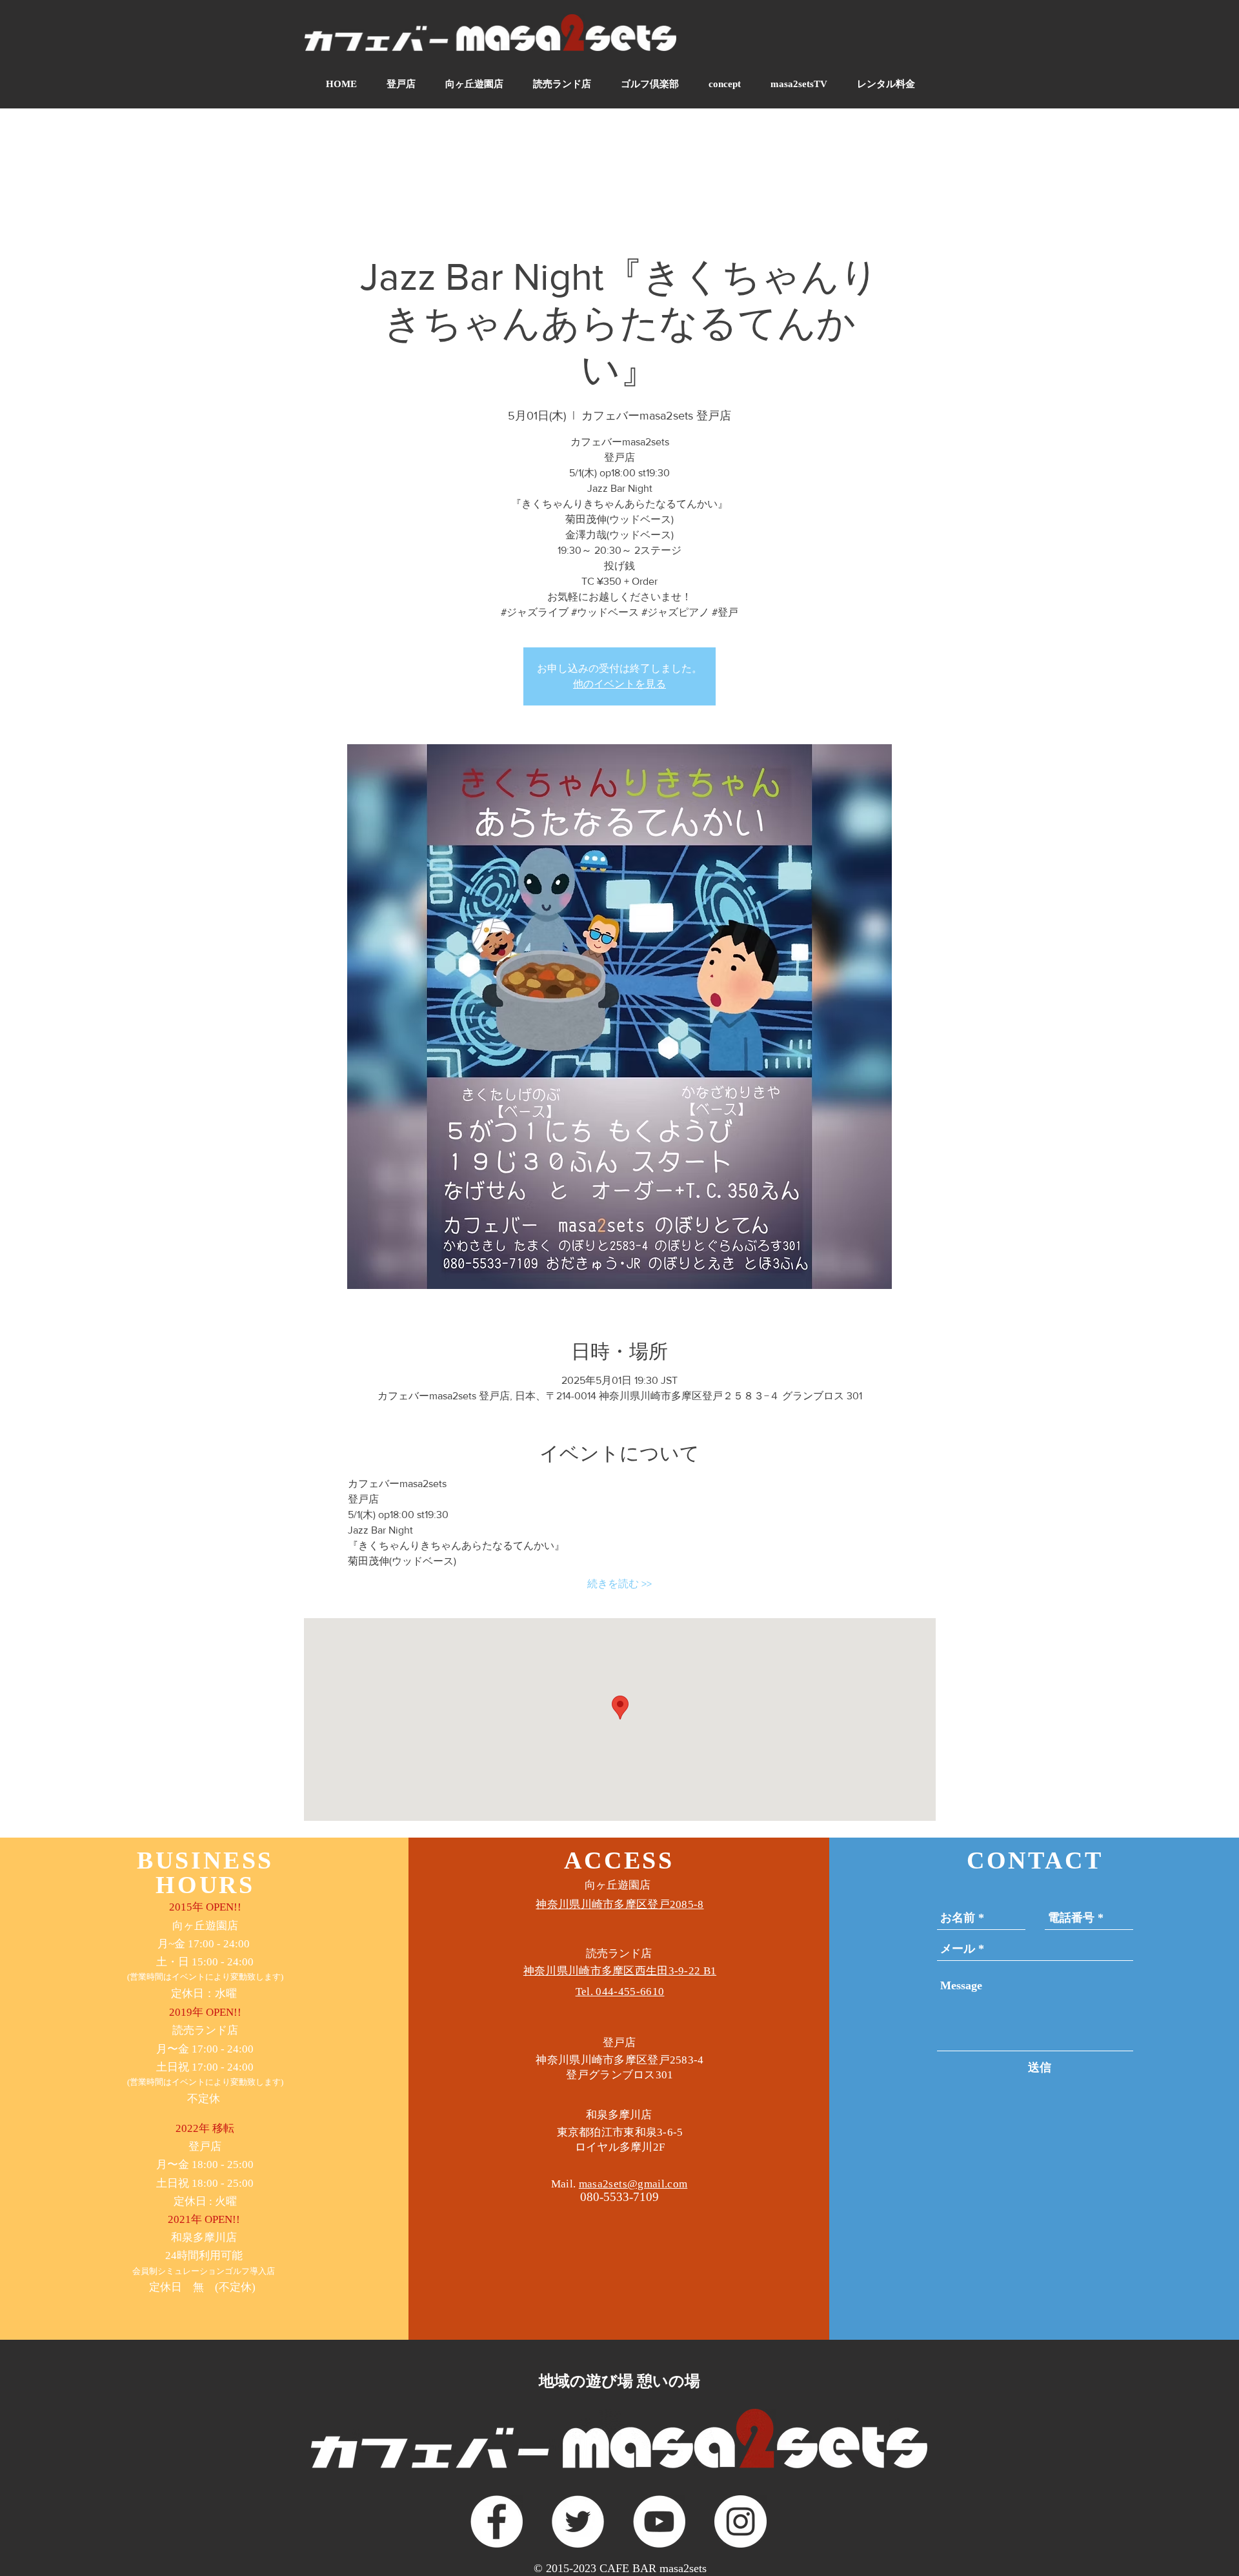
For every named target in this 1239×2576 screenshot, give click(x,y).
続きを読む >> (619, 1584)
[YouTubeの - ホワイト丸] (659, 2521)
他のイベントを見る (619, 684)
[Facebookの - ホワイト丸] (497, 2521)
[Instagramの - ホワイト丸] (740, 2521)
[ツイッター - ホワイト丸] (578, 2521)
